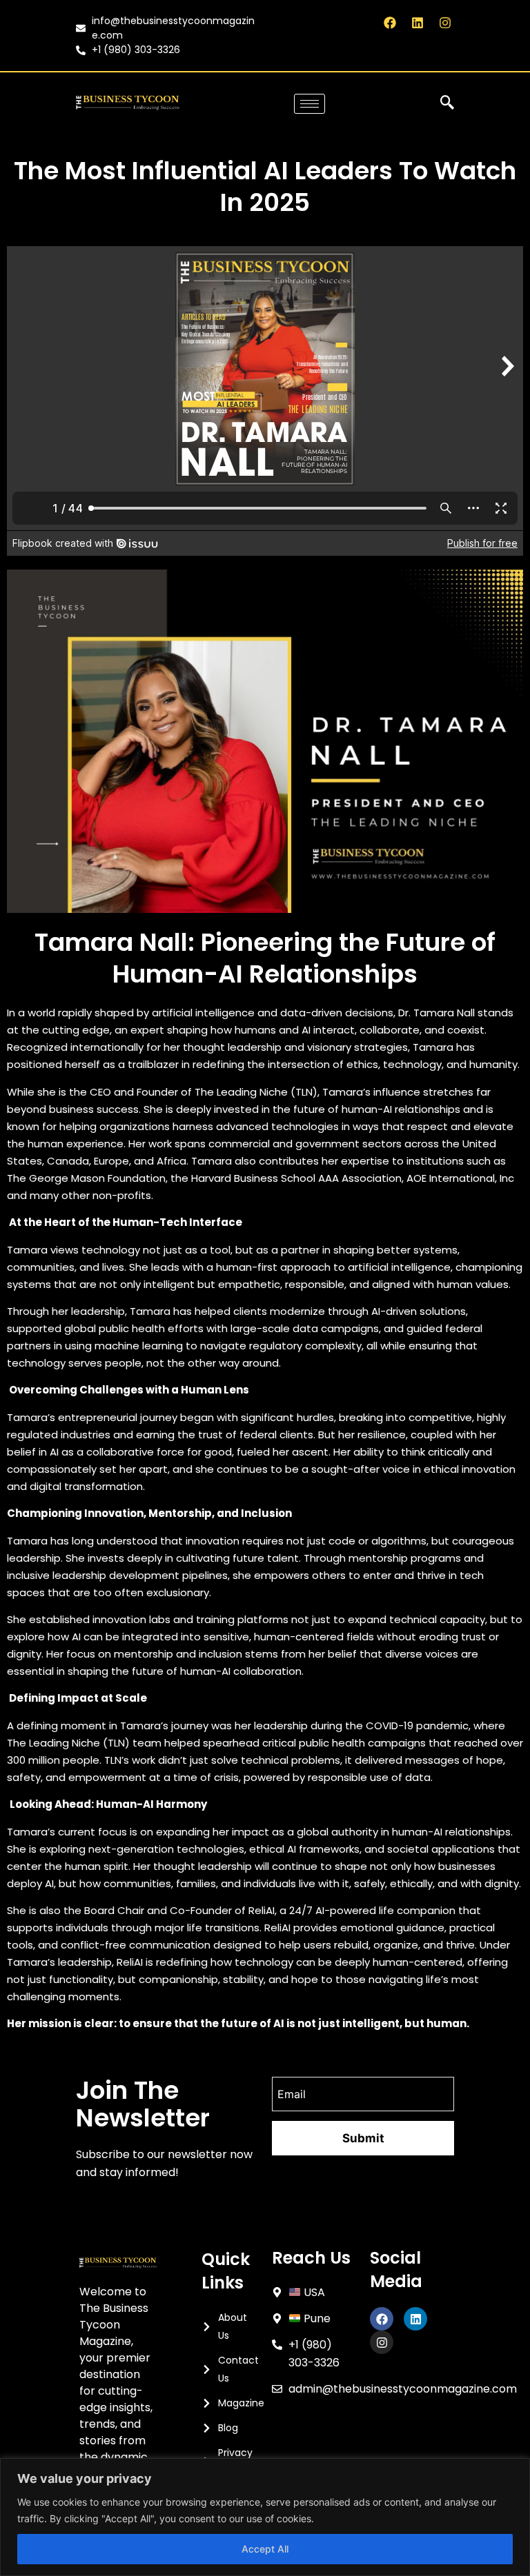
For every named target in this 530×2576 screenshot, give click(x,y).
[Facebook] (390, 22)
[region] (265, 2517)
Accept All (265, 2549)
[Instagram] (445, 22)
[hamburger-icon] (310, 104)
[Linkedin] (418, 22)
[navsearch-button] (447, 103)
